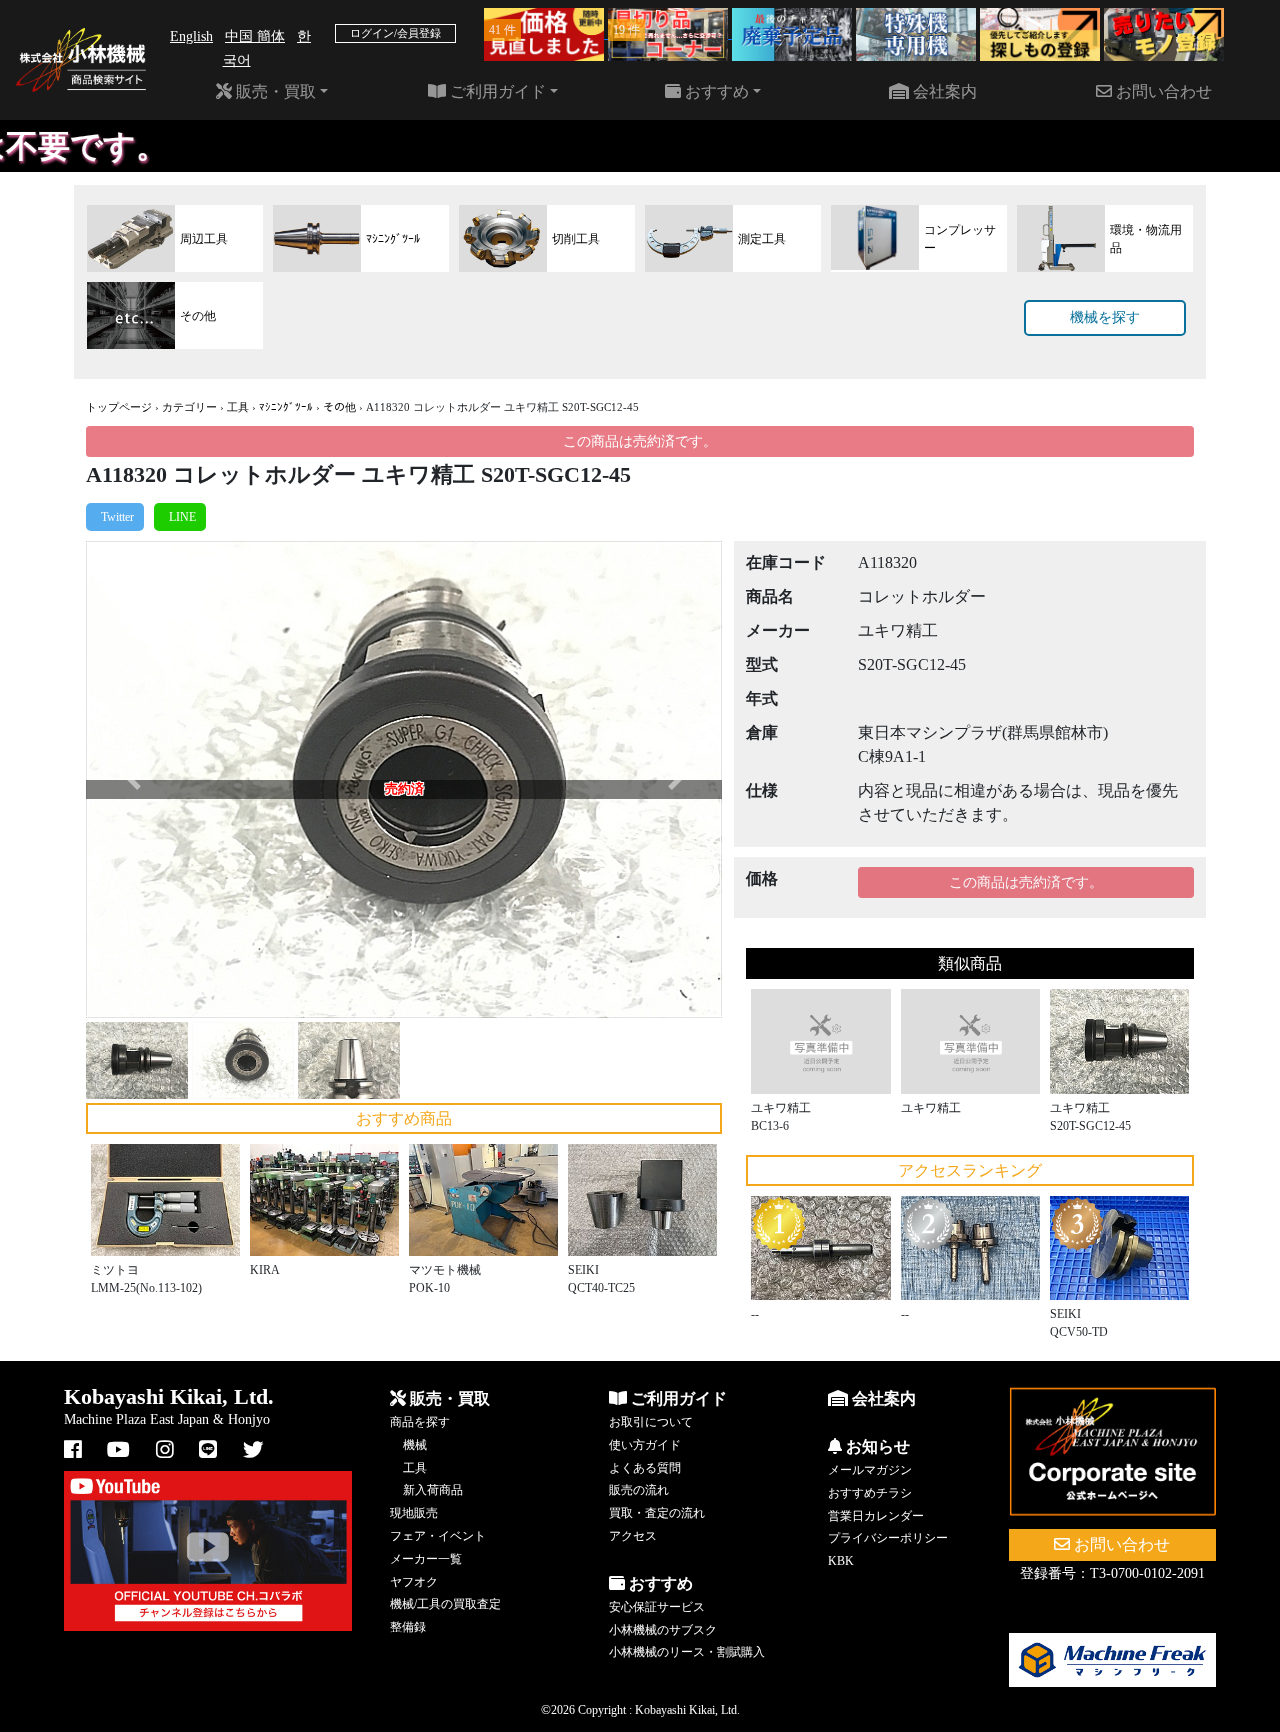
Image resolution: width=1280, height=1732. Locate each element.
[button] (133, 779)
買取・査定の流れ (657, 1513)
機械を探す (1105, 317)
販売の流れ (639, 1490)
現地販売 (414, 1513)
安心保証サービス (657, 1607)
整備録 (408, 1627)
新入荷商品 (433, 1490)
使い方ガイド (645, 1445)
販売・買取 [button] (274, 91)
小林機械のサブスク (663, 1630)
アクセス (633, 1536)
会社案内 (943, 91)
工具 (238, 407)
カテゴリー (189, 407)
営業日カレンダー (876, 1516)
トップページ (119, 407)
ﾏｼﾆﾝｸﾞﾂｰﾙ (286, 407)
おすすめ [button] (715, 91)
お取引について (651, 1422)
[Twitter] (115, 517)
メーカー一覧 (426, 1559)
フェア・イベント (438, 1536)
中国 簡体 (255, 36)
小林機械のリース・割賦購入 (687, 1652)
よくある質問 (645, 1468)
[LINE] (180, 517)
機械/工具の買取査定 (445, 1604)
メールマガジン (870, 1470)
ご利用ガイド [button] (496, 91)
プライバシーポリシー (888, 1538)
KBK (841, 1561)
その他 (339, 407)
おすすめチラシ (870, 1493)
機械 (415, 1445)
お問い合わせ (1162, 91)
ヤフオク (414, 1582)
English (191, 36)
